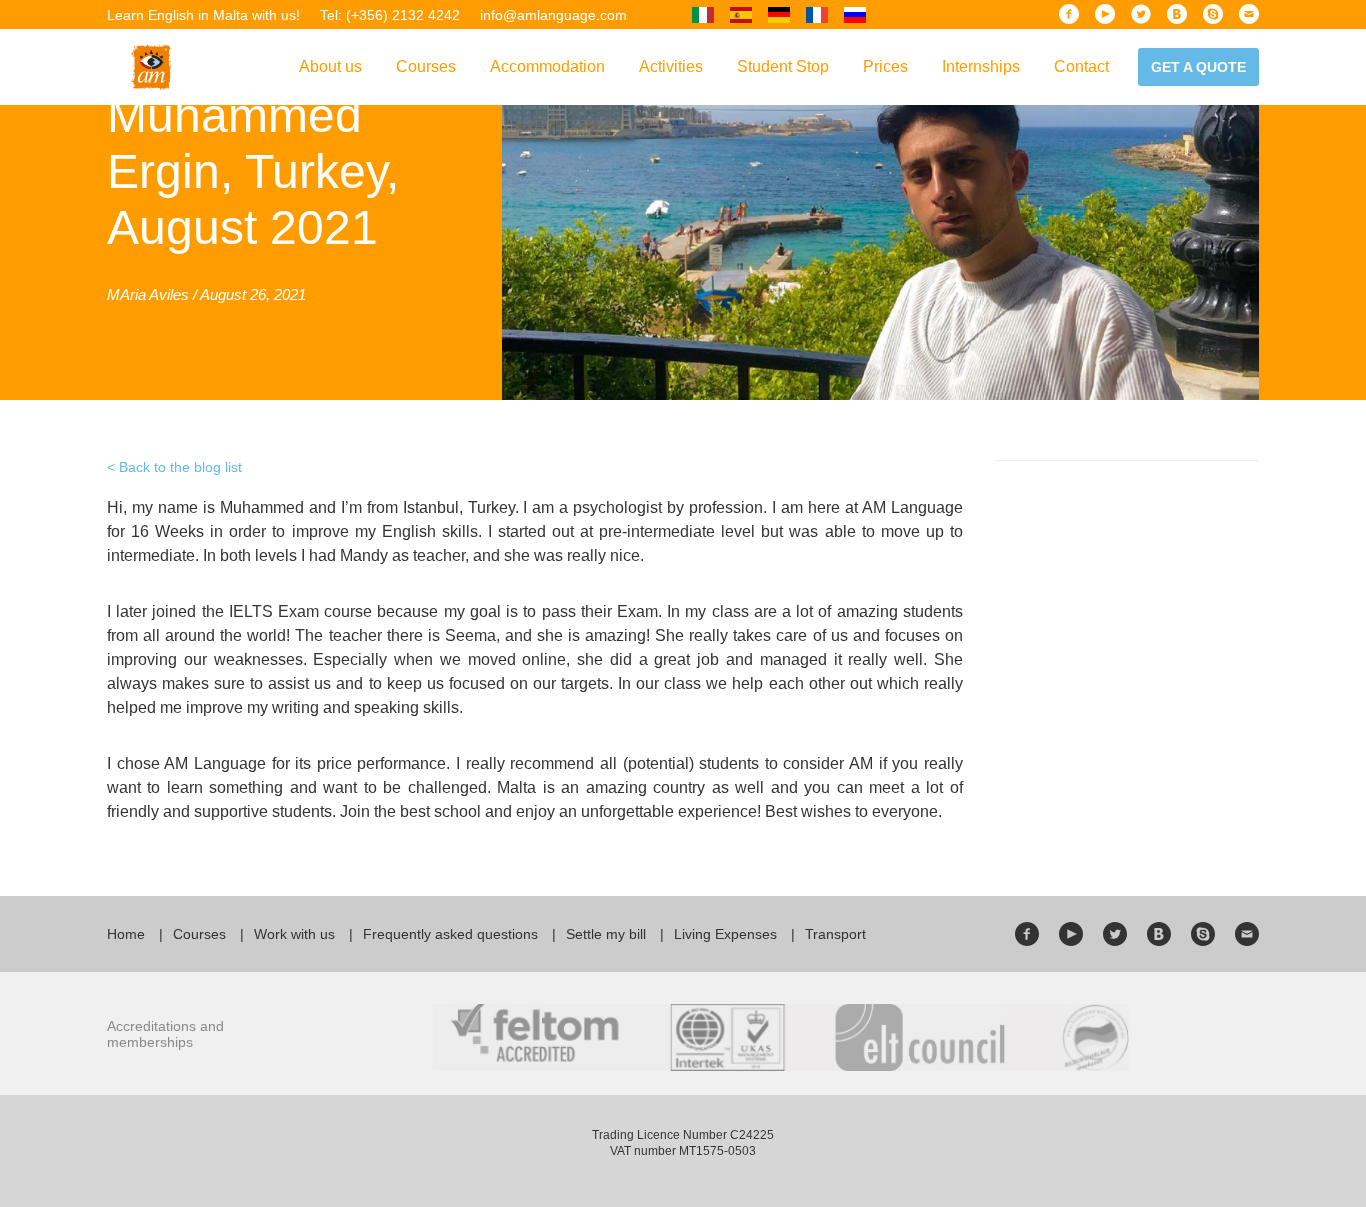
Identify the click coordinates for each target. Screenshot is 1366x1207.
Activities (671, 66)
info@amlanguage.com (553, 15)
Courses (426, 66)
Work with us (294, 934)
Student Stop (783, 66)
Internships (981, 66)
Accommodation (547, 66)
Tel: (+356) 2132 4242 (390, 15)
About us (330, 66)
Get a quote (1198, 67)
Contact (1081, 66)
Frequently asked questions (450, 934)
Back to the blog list (180, 467)
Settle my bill (606, 934)
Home (126, 934)
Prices (885, 66)
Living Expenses (725, 934)
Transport (835, 934)
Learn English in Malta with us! (203, 15)
